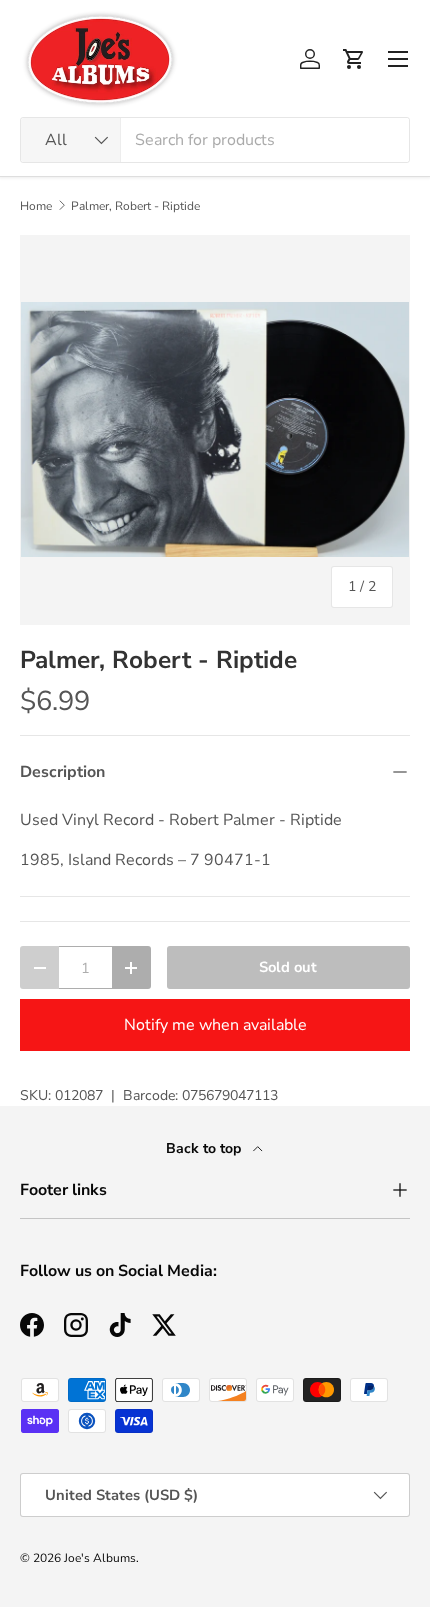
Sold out (288, 967)
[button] (354, 59)
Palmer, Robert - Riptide (135, 206)
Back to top (205, 1148)
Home (36, 206)
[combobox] (215, 140)
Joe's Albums (100, 1558)
